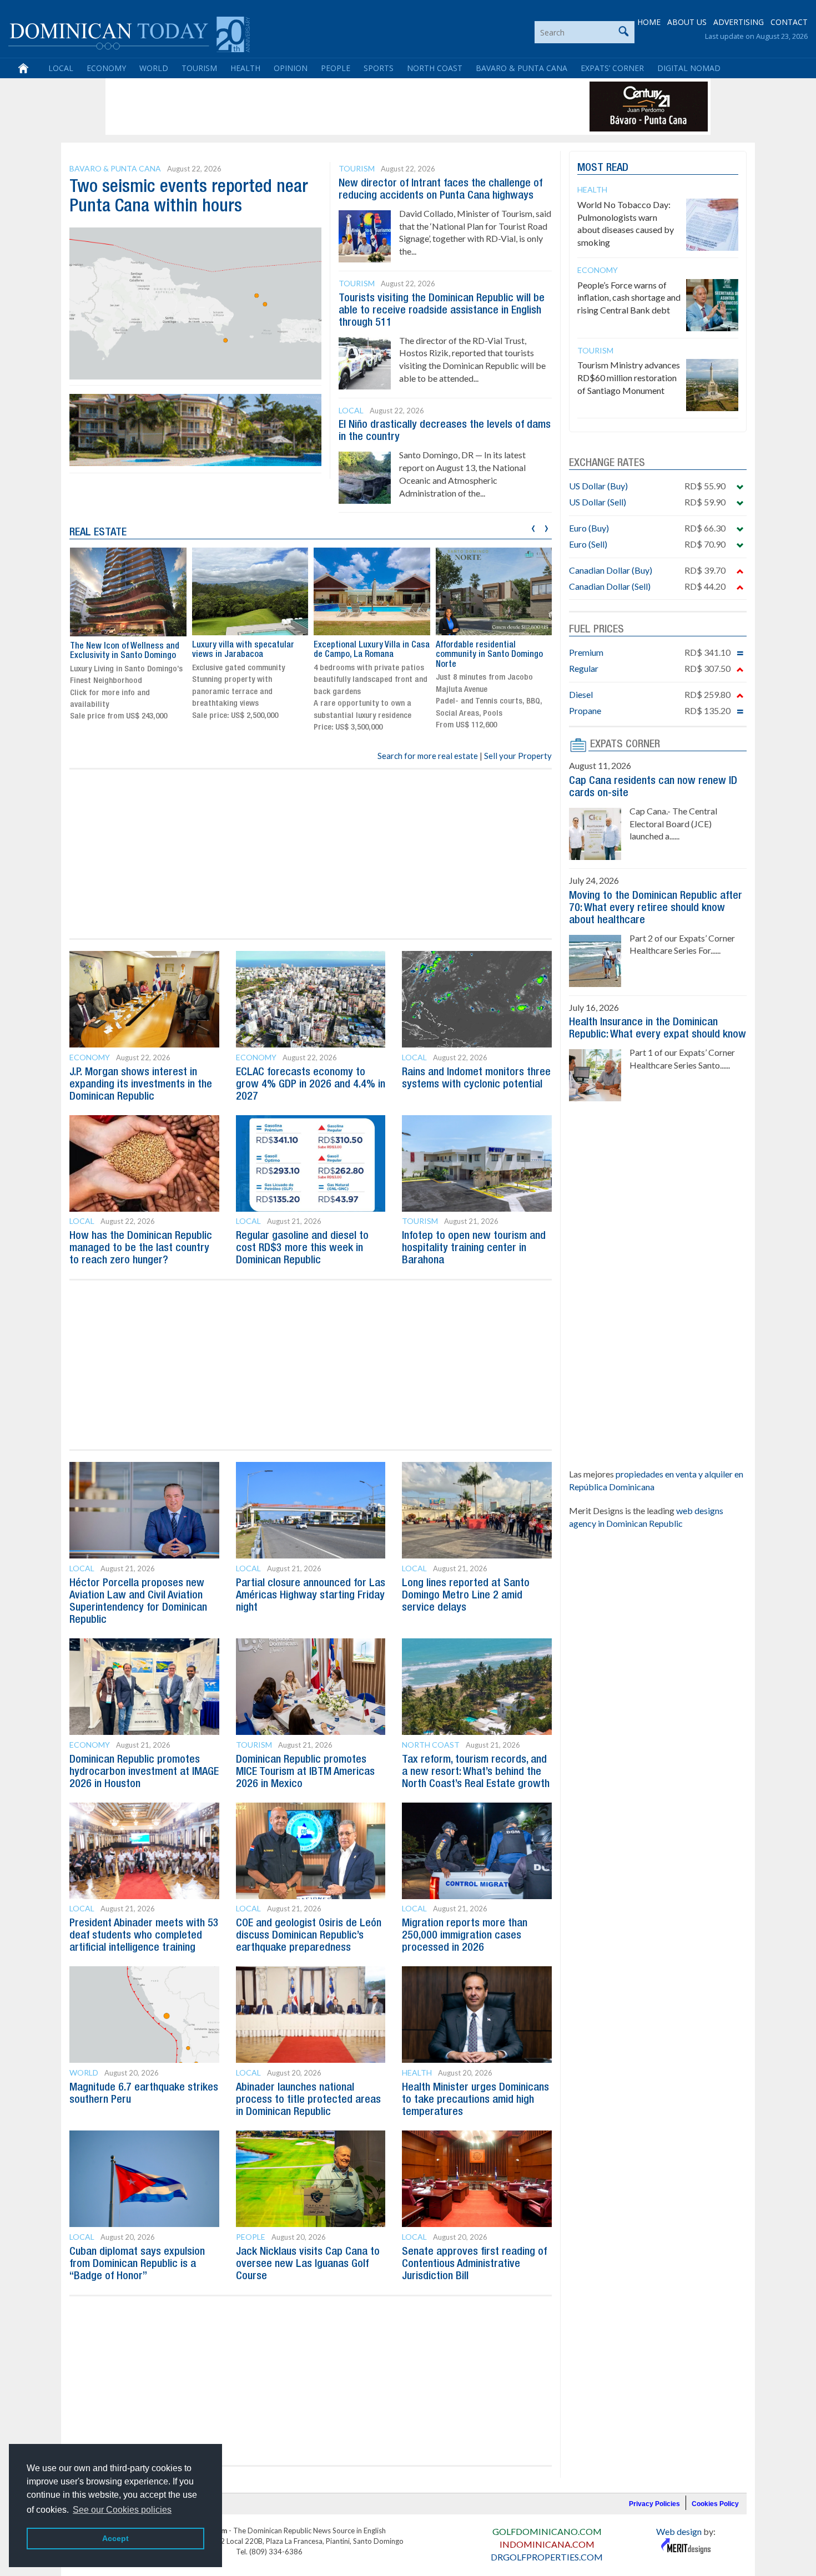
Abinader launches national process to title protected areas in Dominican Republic (308, 2100)
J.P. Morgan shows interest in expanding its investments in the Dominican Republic (141, 1085)
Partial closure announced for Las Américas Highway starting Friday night (311, 1596)
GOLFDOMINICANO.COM (547, 2531)
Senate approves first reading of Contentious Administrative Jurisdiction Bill (474, 2264)
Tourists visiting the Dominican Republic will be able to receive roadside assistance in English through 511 (442, 311)
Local (61, 68)
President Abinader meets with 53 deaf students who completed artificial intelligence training (144, 1936)
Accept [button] (115, 2538)
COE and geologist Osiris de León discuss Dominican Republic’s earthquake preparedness (309, 1936)
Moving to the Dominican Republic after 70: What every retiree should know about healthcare (656, 908)
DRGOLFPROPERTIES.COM (547, 2557)
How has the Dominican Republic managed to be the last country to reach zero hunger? (141, 1248)
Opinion (291, 68)
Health (245, 68)
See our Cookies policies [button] (122, 2510)
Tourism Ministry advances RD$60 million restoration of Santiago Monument (629, 378)
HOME (649, 22)
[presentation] (533, 527)
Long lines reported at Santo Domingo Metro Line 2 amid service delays (466, 1596)
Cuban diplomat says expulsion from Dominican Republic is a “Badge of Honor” (137, 2264)
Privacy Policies (654, 2504)
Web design (679, 2531)
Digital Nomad (689, 68)
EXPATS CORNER (625, 745)
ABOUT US (687, 22)
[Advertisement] (310, 107)
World (154, 68)
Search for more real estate (428, 756)
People (336, 68)
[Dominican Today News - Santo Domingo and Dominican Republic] (129, 33)
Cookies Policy (715, 2504)
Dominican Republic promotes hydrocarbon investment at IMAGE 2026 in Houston (144, 1772)
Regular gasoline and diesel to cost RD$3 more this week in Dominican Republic (302, 1248)
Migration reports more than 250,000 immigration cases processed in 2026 (465, 1936)
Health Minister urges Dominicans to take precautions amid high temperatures (475, 2100)
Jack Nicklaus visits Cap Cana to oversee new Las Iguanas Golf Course (308, 2264)
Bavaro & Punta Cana (522, 68)
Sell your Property (518, 756)
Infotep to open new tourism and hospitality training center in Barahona (474, 1248)
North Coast (435, 68)
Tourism (199, 68)
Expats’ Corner (612, 68)
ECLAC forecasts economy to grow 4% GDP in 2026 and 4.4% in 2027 (311, 1085)
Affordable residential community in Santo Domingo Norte (489, 655)
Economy (106, 68)
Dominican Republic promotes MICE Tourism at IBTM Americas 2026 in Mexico (305, 1772)
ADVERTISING (739, 22)
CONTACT (789, 22)
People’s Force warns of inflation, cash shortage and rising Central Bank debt (629, 298)
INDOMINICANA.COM (547, 2544)
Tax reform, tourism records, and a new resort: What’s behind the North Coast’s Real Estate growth (476, 1772)
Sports (379, 68)
